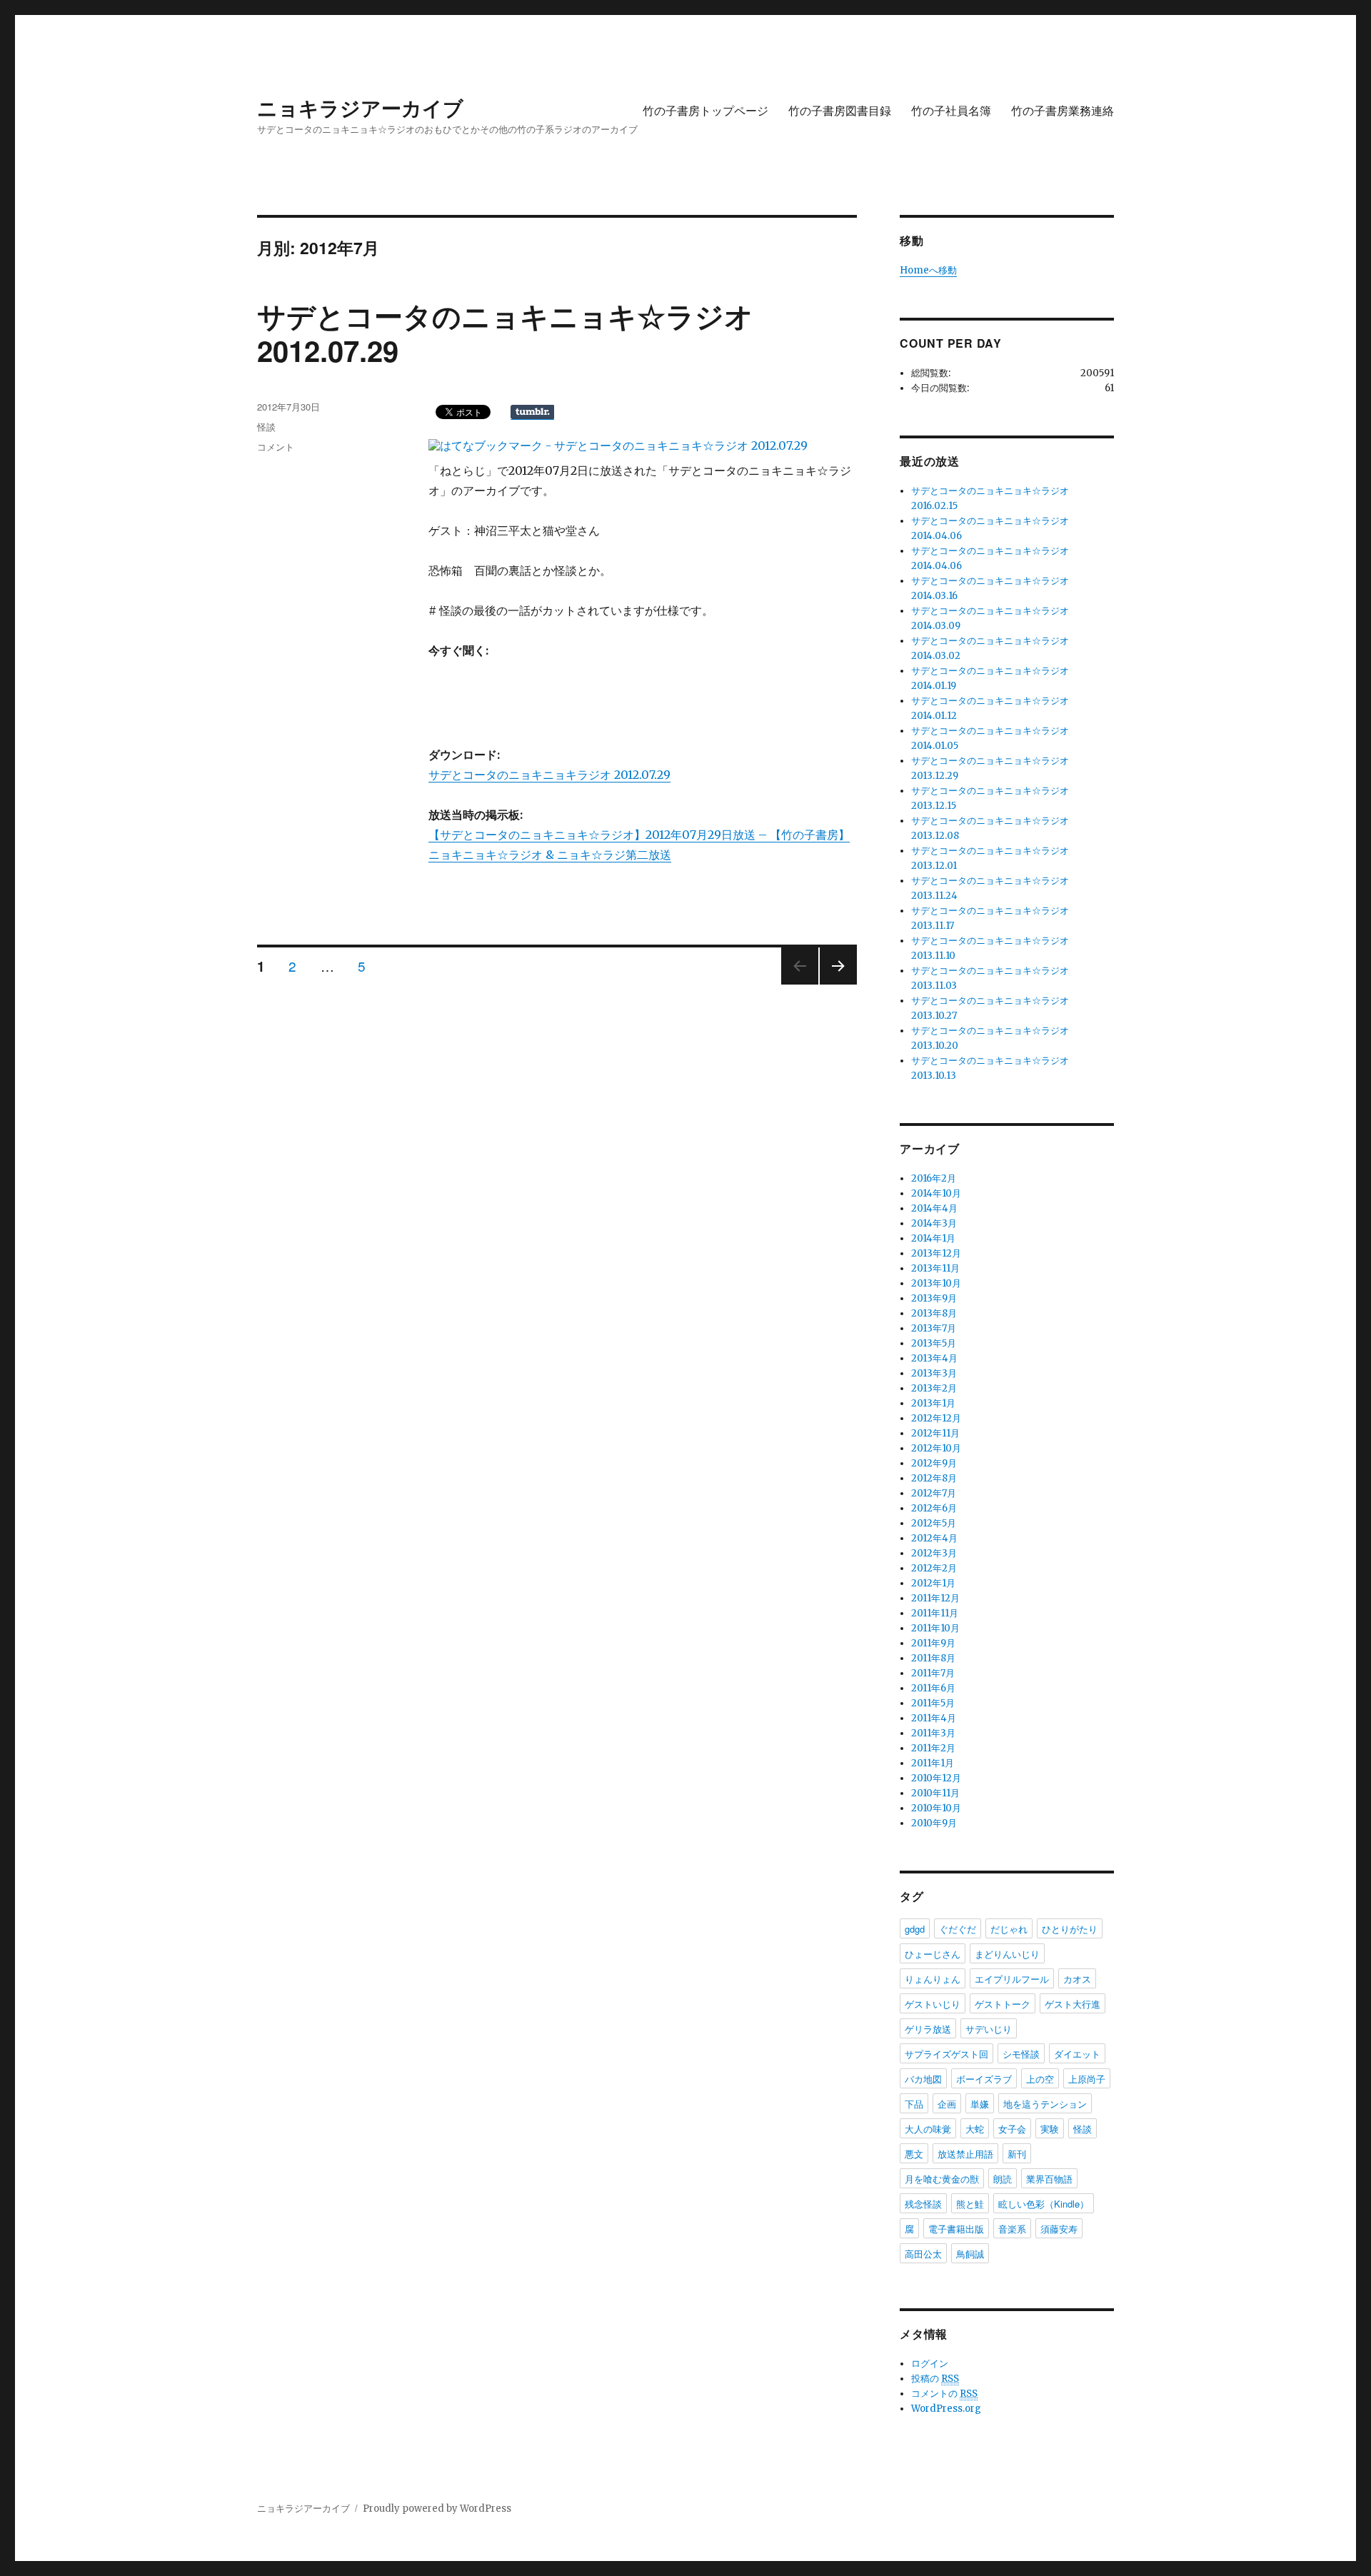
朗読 (1003, 2179)
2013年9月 (934, 1298)
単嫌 (980, 2104)
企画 (947, 2104)
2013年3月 (934, 1373)
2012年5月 (934, 1523)
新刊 (1017, 2154)
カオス (1077, 1979)
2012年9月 (934, 1463)
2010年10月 (936, 1808)
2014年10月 (936, 1193)
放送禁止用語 (965, 2154)
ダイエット (1077, 2054)
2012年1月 (933, 1583)
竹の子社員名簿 (951, 110)
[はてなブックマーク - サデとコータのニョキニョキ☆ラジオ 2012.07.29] (618, 446)
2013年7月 (934, 1328)
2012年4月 (934, 1538)
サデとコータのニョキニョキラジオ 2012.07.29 (549, 775)
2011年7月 (933, 1673)
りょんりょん (933, 1979)
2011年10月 (935, 1628)
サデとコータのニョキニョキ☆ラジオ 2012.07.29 (505, 333)
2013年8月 (934, 1313)
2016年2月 (934, 1178)
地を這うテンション (1045, 2104)
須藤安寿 (1059, 2229)
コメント (276, 447)
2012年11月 (935, 1433)
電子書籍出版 (956, 2229)
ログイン (930, 2364)
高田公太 (923, 2254)
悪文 (914, 2154)
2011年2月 (933, 1748)
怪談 (266, 427)
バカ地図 (923, 2079)
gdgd (915, 1929)
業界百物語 (1049, 2179)
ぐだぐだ (958, 1929)
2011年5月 (933, 1703)
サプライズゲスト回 (946, 2054)
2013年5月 (934, 1343)
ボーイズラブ (984, 2079)
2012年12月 (936, 1418)
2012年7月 (934, 1493)
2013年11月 (935, 1268)
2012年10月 (936, 1448)
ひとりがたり (1070, 1929)
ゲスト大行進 (1073, 2004)
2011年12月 (935, 1598)
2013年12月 (936, 1253)
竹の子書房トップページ (705, 110)
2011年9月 (933, 1643)
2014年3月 (934, 1223)
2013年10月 (936, 1283)
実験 (1050, 2129)
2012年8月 (934, 1478)
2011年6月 (933, 1688)
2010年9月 (934, 1823)
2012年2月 (934, 1568)
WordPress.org (946, 2409)
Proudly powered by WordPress (437, 2509)
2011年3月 (933, 1733)
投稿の (935, 2379)
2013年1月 (933, 1403)
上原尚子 (1087, 2079)
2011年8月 (933, 1658)
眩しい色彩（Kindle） (1044, 2204)
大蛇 (975, 2129)
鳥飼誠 (970, 2254)
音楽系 (1012, 2229)
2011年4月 (934, 1718)
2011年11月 (935, 1613)
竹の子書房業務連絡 (1063, 110)
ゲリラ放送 (928, 2029)
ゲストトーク (1003, 2004)
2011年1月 (933, 1763)
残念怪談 (923, 2204)
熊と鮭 (970, 2204)
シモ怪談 (1021, 2054)
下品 (914, 2104)
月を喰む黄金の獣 (942, 2179)
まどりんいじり (1007, 1954)
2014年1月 (933, 1238)
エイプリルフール (1012, 1979)
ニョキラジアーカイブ (360, 107)
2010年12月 (936, 1778)
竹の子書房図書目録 (840, 110)
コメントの (944, 2394)
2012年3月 (934, 1553)
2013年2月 (934, 1388)
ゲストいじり (933, 2004)
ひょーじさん (933, 1954)
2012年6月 (934, 1508)
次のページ (834, 983)
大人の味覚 (928, 2129)
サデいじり (989, 2029)
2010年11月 (935, 1793)
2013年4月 (934, 1358)
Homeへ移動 (928, 270)
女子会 (1012, 2129)
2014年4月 (934, 1208)
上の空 (1040, 2079)
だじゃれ (1009, 1929)
